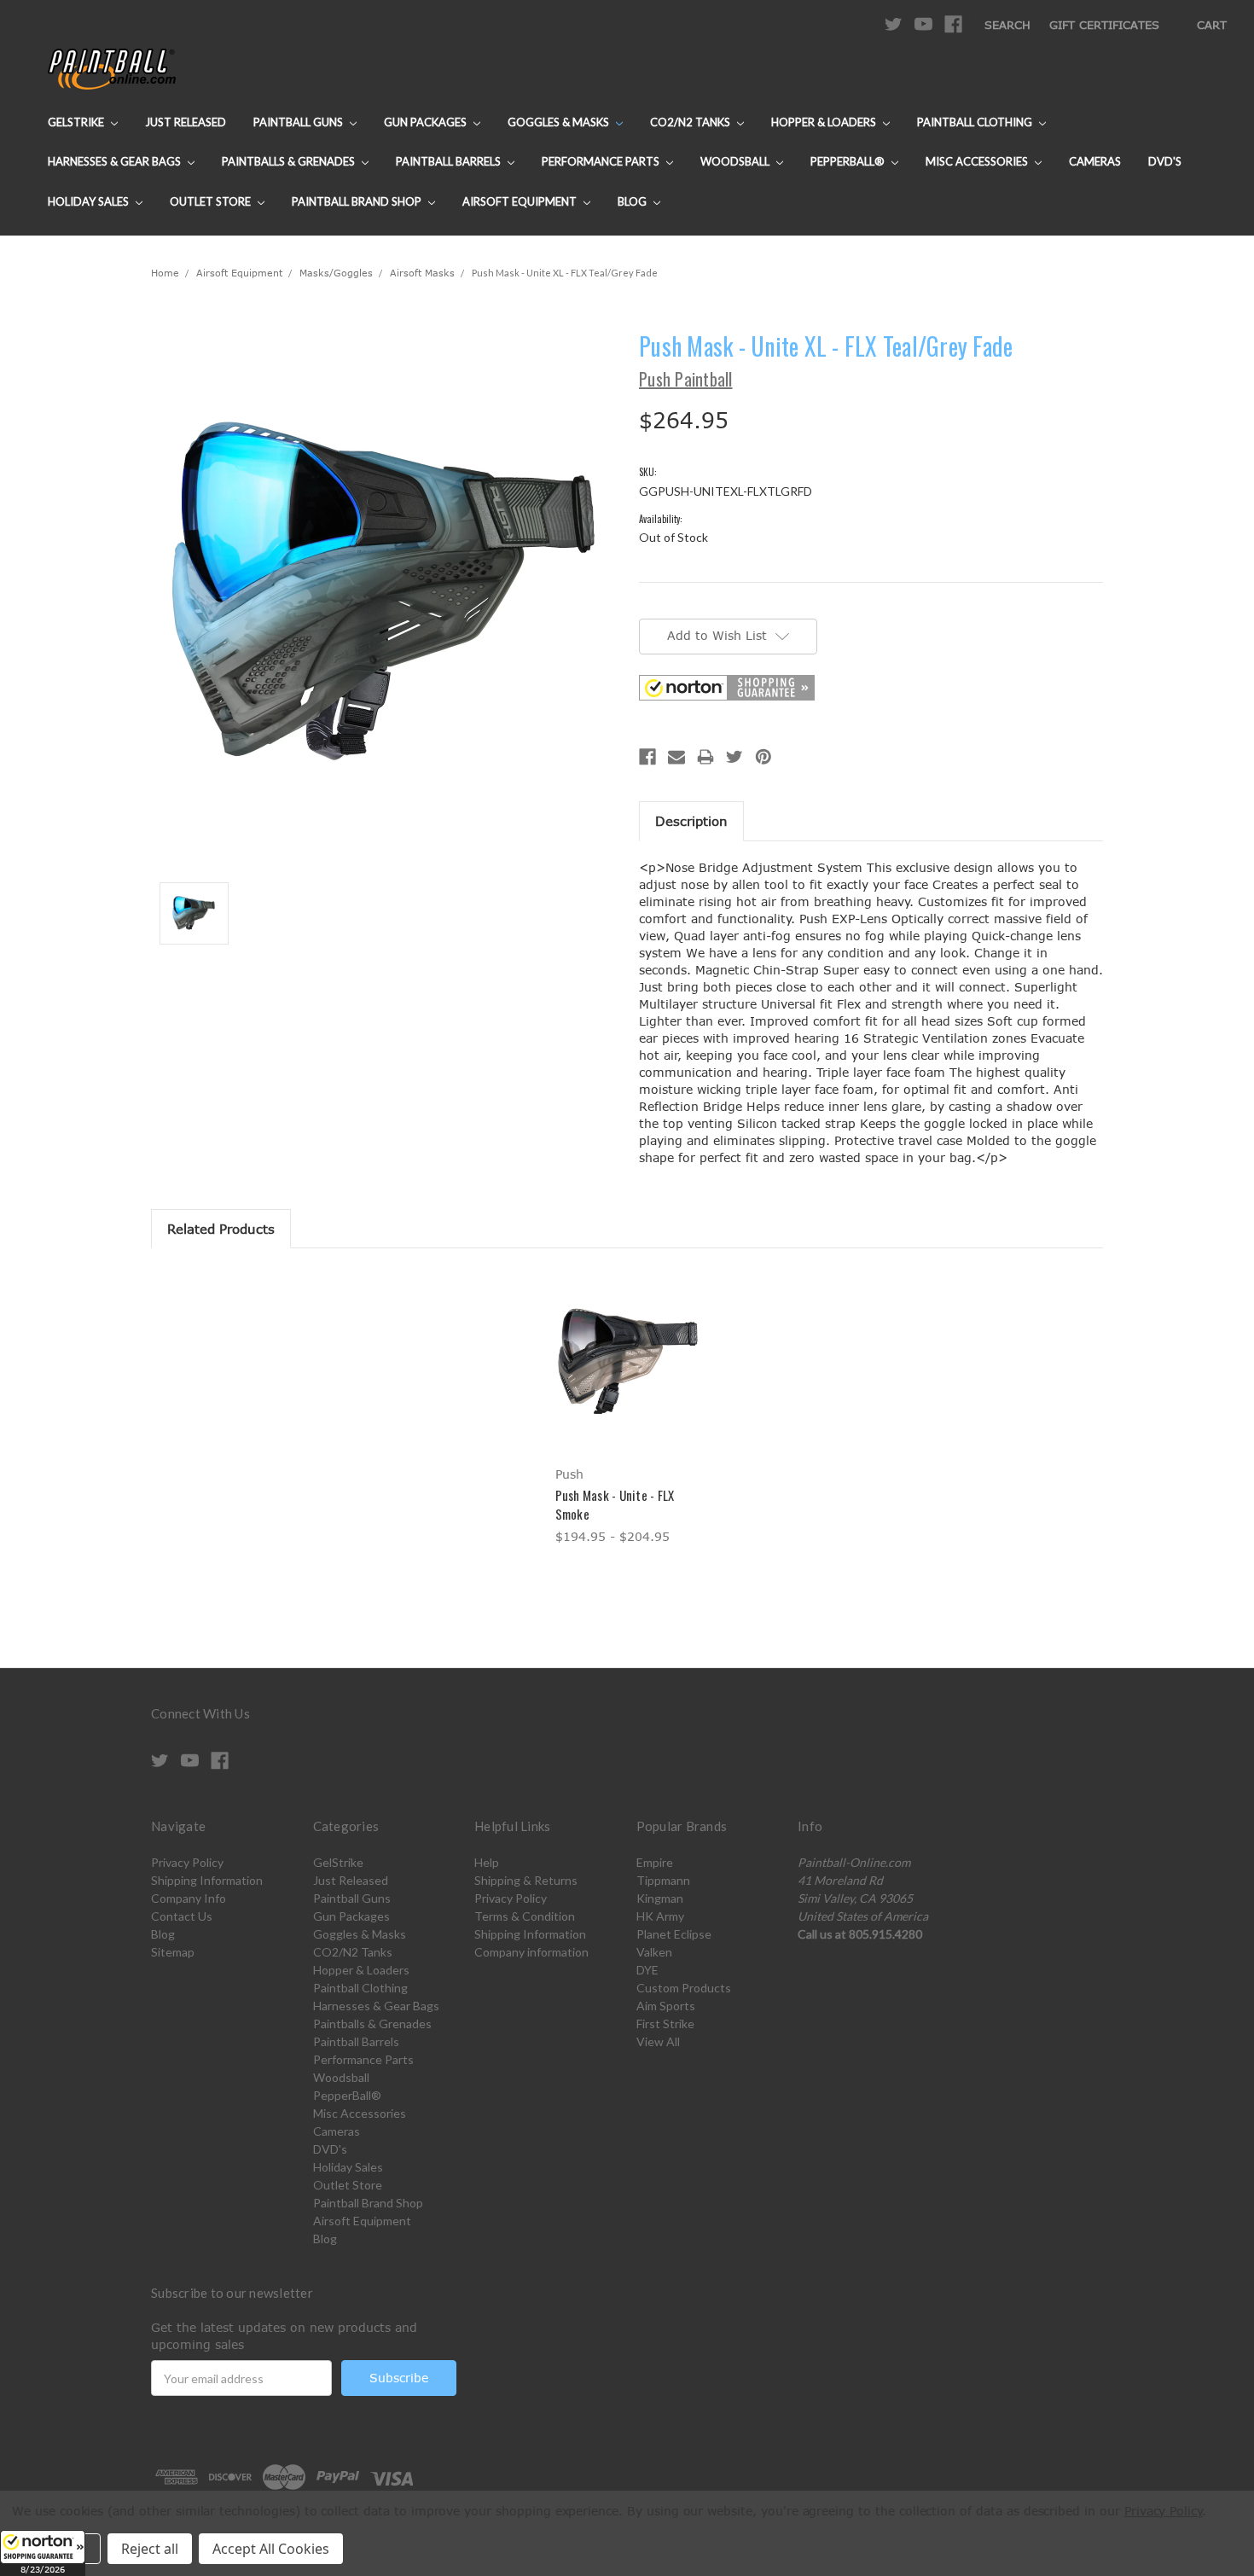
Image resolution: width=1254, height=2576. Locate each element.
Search (1007, 25)
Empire (655, 1862)
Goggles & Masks (560, 122)
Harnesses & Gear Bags (116, 161)
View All (658, 2041)
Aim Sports (666, 2006)
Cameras (1095, 161)
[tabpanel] (627, 1409)
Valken (654, 1952)
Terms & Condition (525, 1916)
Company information (531, 1952)
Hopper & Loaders (825, 122)
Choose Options (627, 1376)
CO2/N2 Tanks (691, 122)
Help (487, 1862)
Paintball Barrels (450, 161)
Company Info (189, 1898)
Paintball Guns (299, 122)
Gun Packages (427, 122)
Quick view (627, 1346)
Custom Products (684, 1988)
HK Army (660, 1916)
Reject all (150, 2549)
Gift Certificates (1104, 25)
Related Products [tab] (221, 1229)
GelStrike (77, 122)
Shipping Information (207, 1880)
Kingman (660, 1898)
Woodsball (736, 161)
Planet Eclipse (674, 1934)
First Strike (665, 2024)
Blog (633, 201)
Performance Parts (602, 161)
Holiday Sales (90, 201)
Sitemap (173, 1952)
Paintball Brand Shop (358, 201)
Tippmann (663, 1880)
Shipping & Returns (526, 1880)
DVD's (1165, 161)
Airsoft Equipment (521, 201)
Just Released (186, 122)
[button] (43, 2553)
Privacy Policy (187, 1862)
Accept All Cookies (271, 2549)
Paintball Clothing (976, 122)
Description (691, 821)
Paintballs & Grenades (290, 161)
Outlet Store (212, 201)
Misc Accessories (978, 161)
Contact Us (182, 1916)
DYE (647, 1970)
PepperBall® (849, 161)
